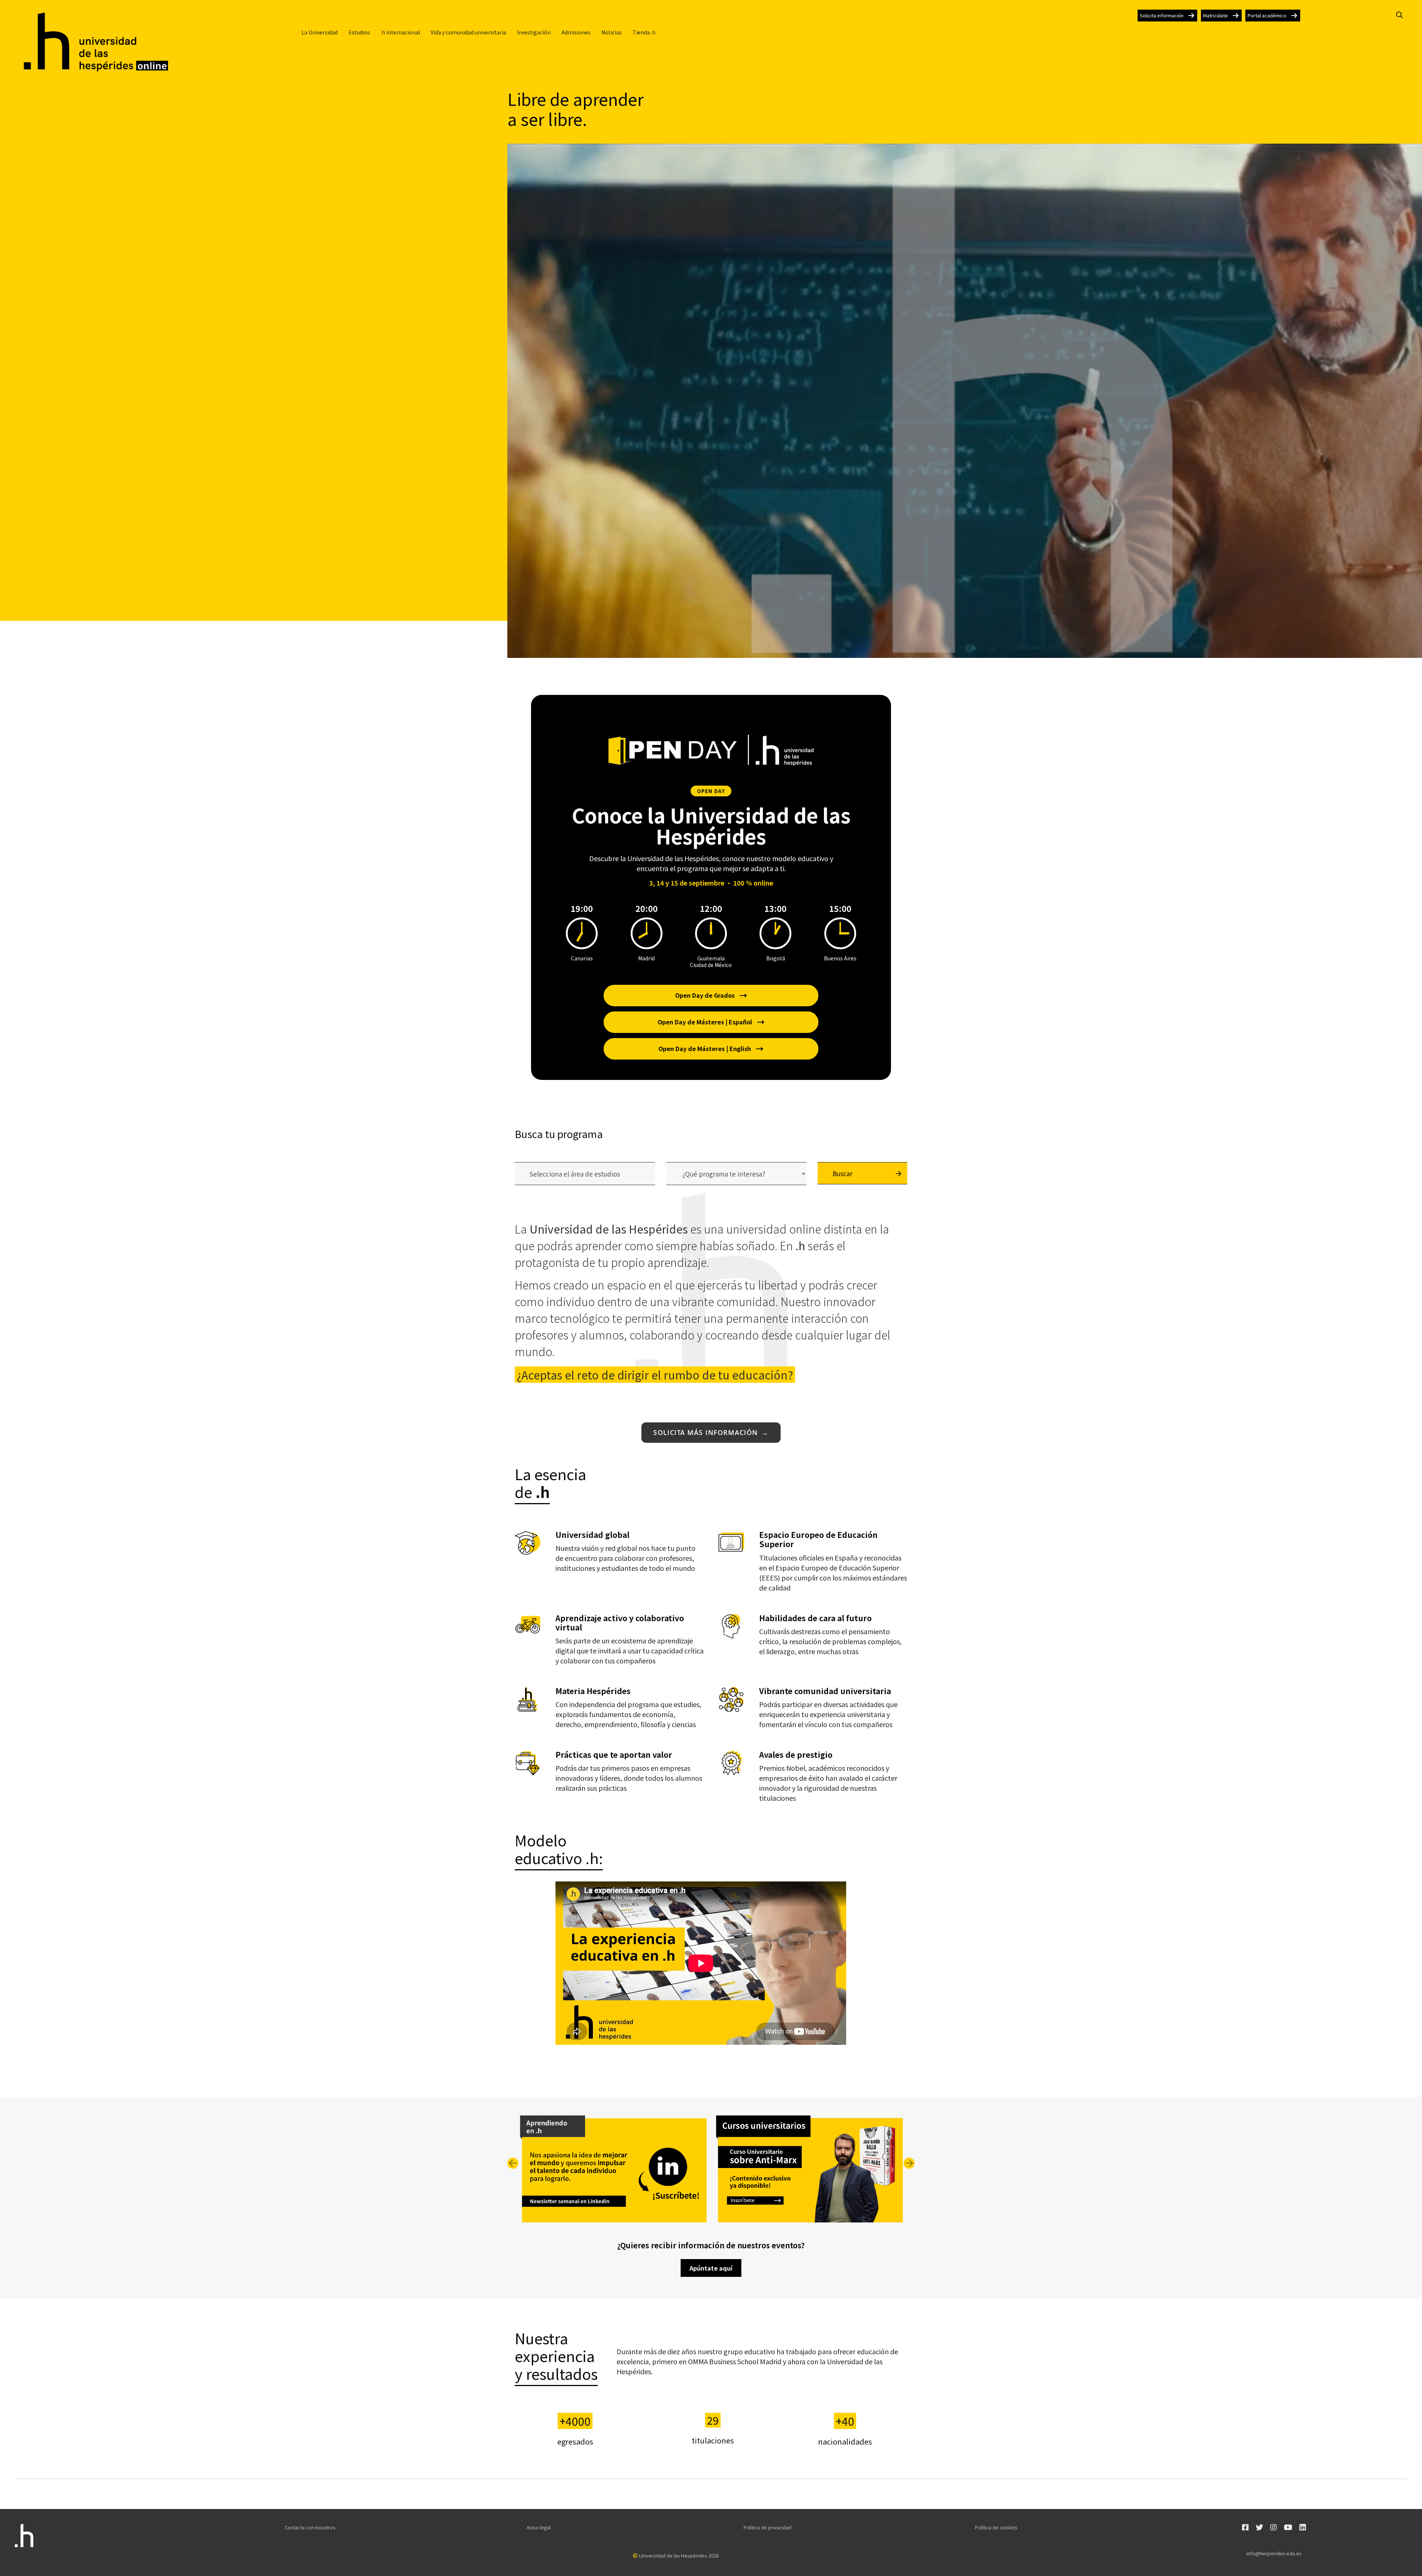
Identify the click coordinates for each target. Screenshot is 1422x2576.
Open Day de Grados (711, 995)
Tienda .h (644, 32)
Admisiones (576, 32)
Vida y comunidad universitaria (468, 32)
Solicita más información (711, 1432)
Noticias (612, 32)
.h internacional (400, 32)
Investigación (534, 32)
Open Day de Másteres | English (711, 1048)
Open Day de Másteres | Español (711, 1022)
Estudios (359, 32)
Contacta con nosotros (310, 2527)
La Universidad (320, 32)
